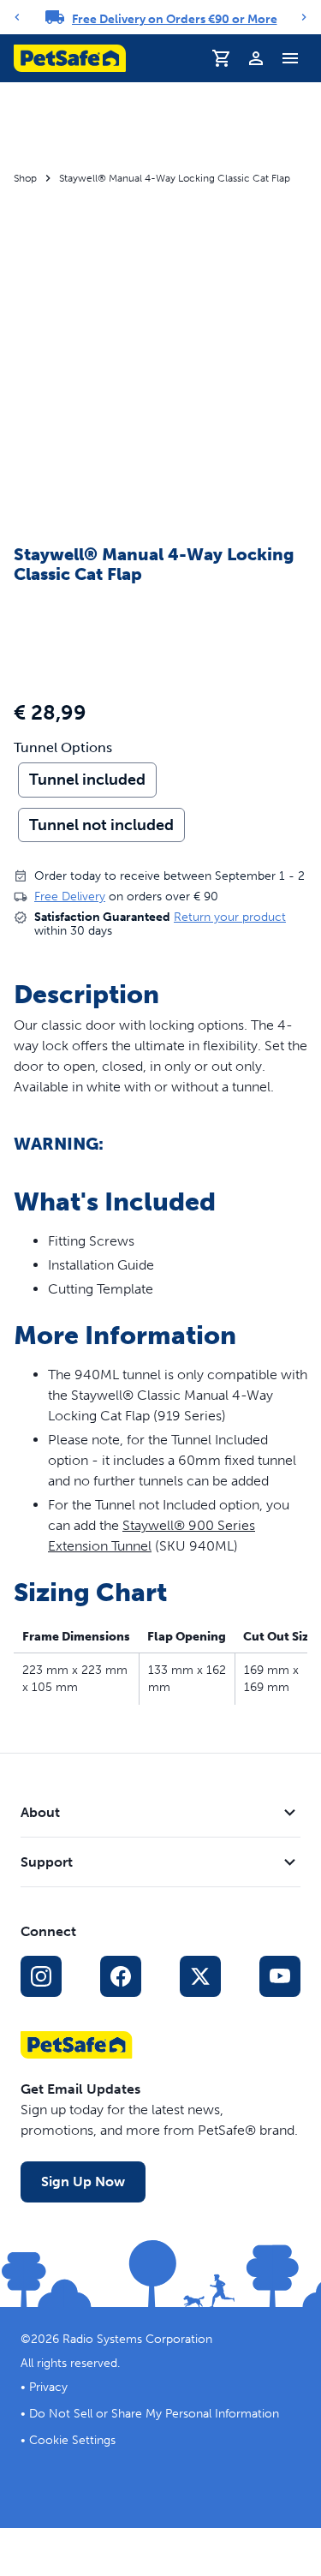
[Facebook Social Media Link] (121, 1976)
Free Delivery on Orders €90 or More (175, 19)
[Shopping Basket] (222, 58)
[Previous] (17, 17)
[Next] (304, 17)
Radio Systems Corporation (137, 2339)
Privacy (48, 2387)
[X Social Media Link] (200, 1976)
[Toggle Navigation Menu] (290, 58)
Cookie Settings (72, 2440)
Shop (25, 178)
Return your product (230, 917)
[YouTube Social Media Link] (280, 1976)
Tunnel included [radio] (87, 780)
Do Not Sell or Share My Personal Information (154, 2414)
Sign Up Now (83, 2182)
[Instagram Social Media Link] (41, 1976)
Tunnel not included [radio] (101, 825)
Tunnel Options (63, 748)
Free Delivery (70, 897)
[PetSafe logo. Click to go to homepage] (70, 58)
